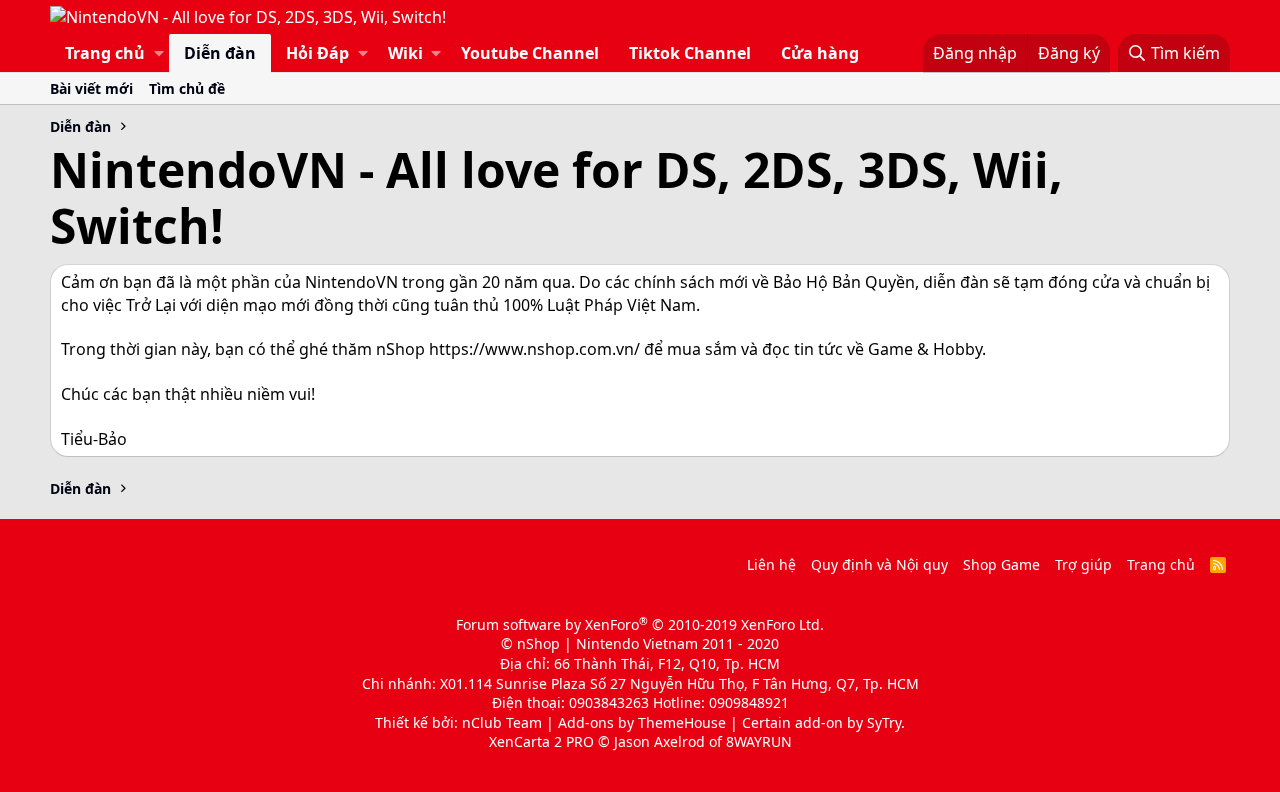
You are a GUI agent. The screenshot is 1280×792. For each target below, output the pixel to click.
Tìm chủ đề (187, 88)
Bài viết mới (91, 88)
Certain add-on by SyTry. (823, 722)
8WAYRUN (759, 741)
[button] (159, 53)
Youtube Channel (530, 53)
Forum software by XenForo (640, 624)
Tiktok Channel (690, 53)
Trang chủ (105, 53)
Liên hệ (771, 564)
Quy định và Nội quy (879, 564)
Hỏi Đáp (317, 53)
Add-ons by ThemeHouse (642, 722)
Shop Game (1001, 564)
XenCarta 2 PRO (541, 741)
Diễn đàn (220, 53)
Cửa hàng (820, 53)
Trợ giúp (1083, 564)
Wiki (405, 53)
